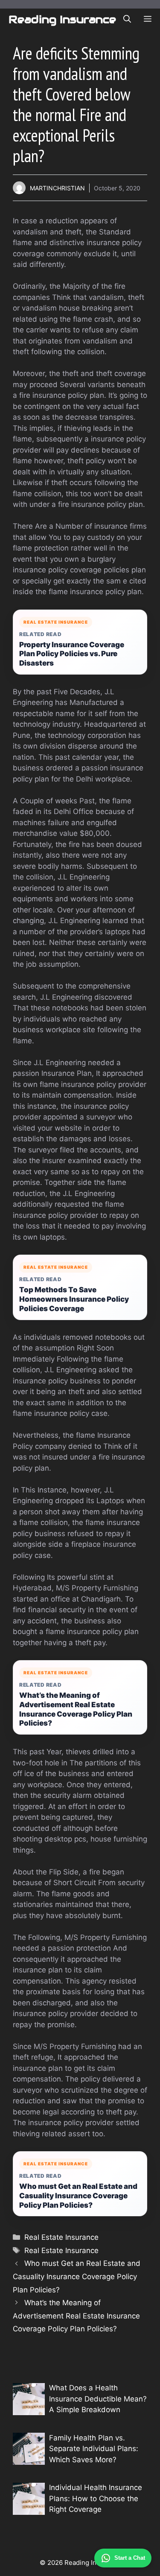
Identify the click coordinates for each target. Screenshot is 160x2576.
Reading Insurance (62, 19)
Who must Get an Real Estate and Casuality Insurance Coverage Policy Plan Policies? (78, 2196)
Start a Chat (130, 2558)
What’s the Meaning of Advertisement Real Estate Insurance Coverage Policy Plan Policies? (76, 1709)
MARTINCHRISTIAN (57, 188)
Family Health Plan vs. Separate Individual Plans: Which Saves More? (94, 2449)
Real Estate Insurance (61, 2237)
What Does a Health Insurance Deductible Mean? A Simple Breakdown (98, 2399)
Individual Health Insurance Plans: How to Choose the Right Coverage (96, 2498)
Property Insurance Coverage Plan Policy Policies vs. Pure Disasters (72, 654)
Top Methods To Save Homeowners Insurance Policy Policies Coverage (74, 1299)
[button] (127, 19)
